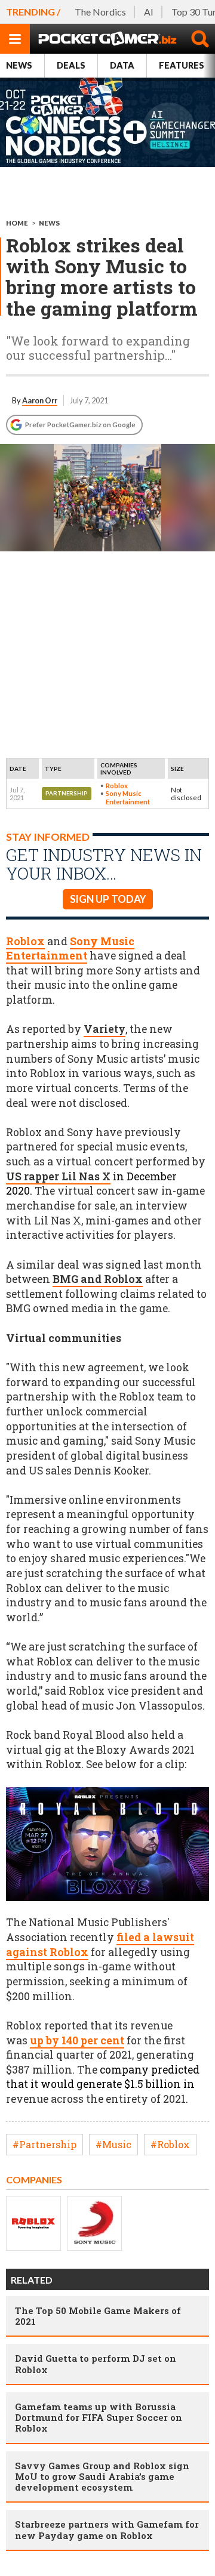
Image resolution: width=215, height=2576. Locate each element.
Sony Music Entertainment (128, 797)
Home (17, 223)
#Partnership (44, 2144)
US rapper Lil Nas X (58, 1176)
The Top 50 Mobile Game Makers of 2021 (98, 2316)
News (19, 65)
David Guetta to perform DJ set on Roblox (96, 2364)
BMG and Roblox (98, 1279)
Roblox (117, 786)
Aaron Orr (40, 400)
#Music (113, 2144)
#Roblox (170, 2144)
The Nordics (100, 12)
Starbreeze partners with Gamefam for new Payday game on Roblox (107, 2529)
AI (149, 12)
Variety (105, 1029)
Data (122, 65)
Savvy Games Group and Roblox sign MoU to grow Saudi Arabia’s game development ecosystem (102, 2476)
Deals (71, 65)
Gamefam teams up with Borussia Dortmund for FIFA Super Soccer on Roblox (99, 2417)
